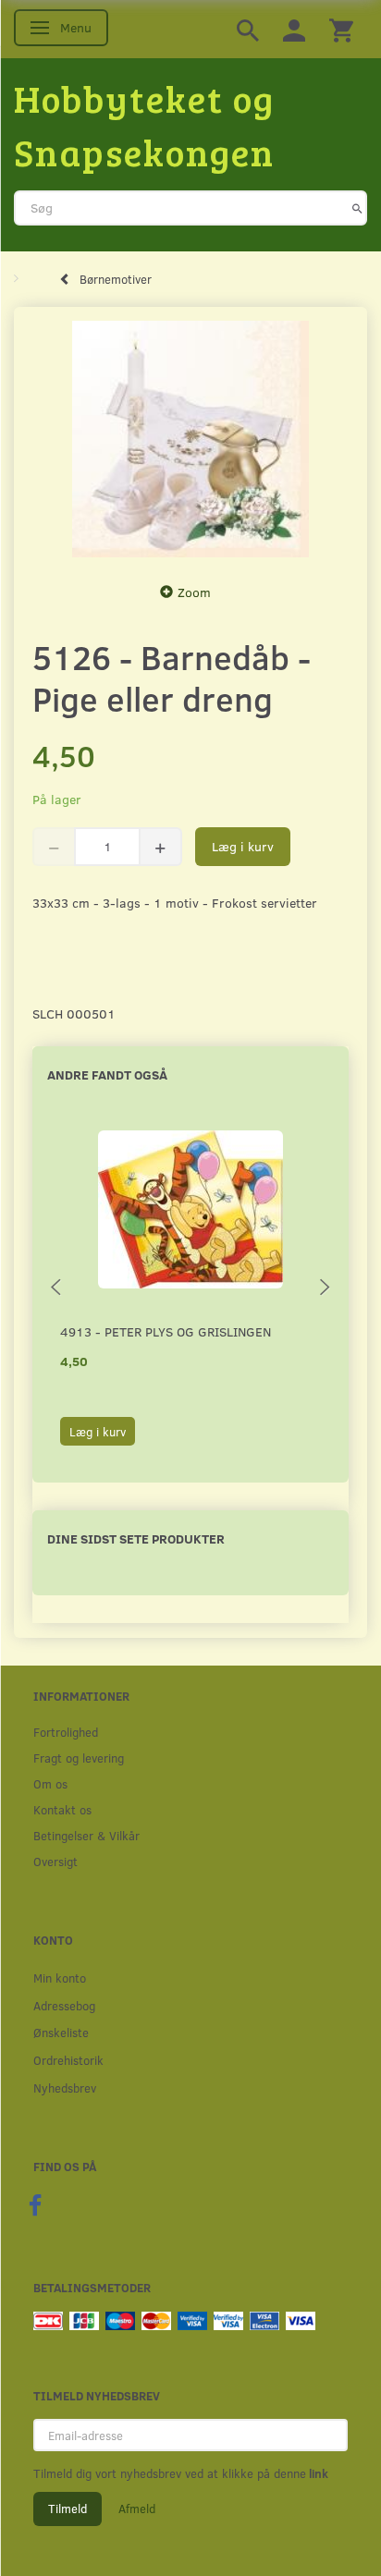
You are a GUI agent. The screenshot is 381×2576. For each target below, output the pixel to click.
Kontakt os (62, 1809)
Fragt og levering (79, 1758)
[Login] (294, 29)
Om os (50, 1783)
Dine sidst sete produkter (136, 1538)
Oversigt (55, 1861)
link (317, 2473)
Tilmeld (68, 2509)
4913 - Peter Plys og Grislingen (166, 1331)
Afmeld (137, 2509)
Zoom (194, 592)
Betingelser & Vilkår (86, 1835)
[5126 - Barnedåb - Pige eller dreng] (190, 440)
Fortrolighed (66, 1732)
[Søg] (357, 208)
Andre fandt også (107, 1074)
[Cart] (341, 29)
